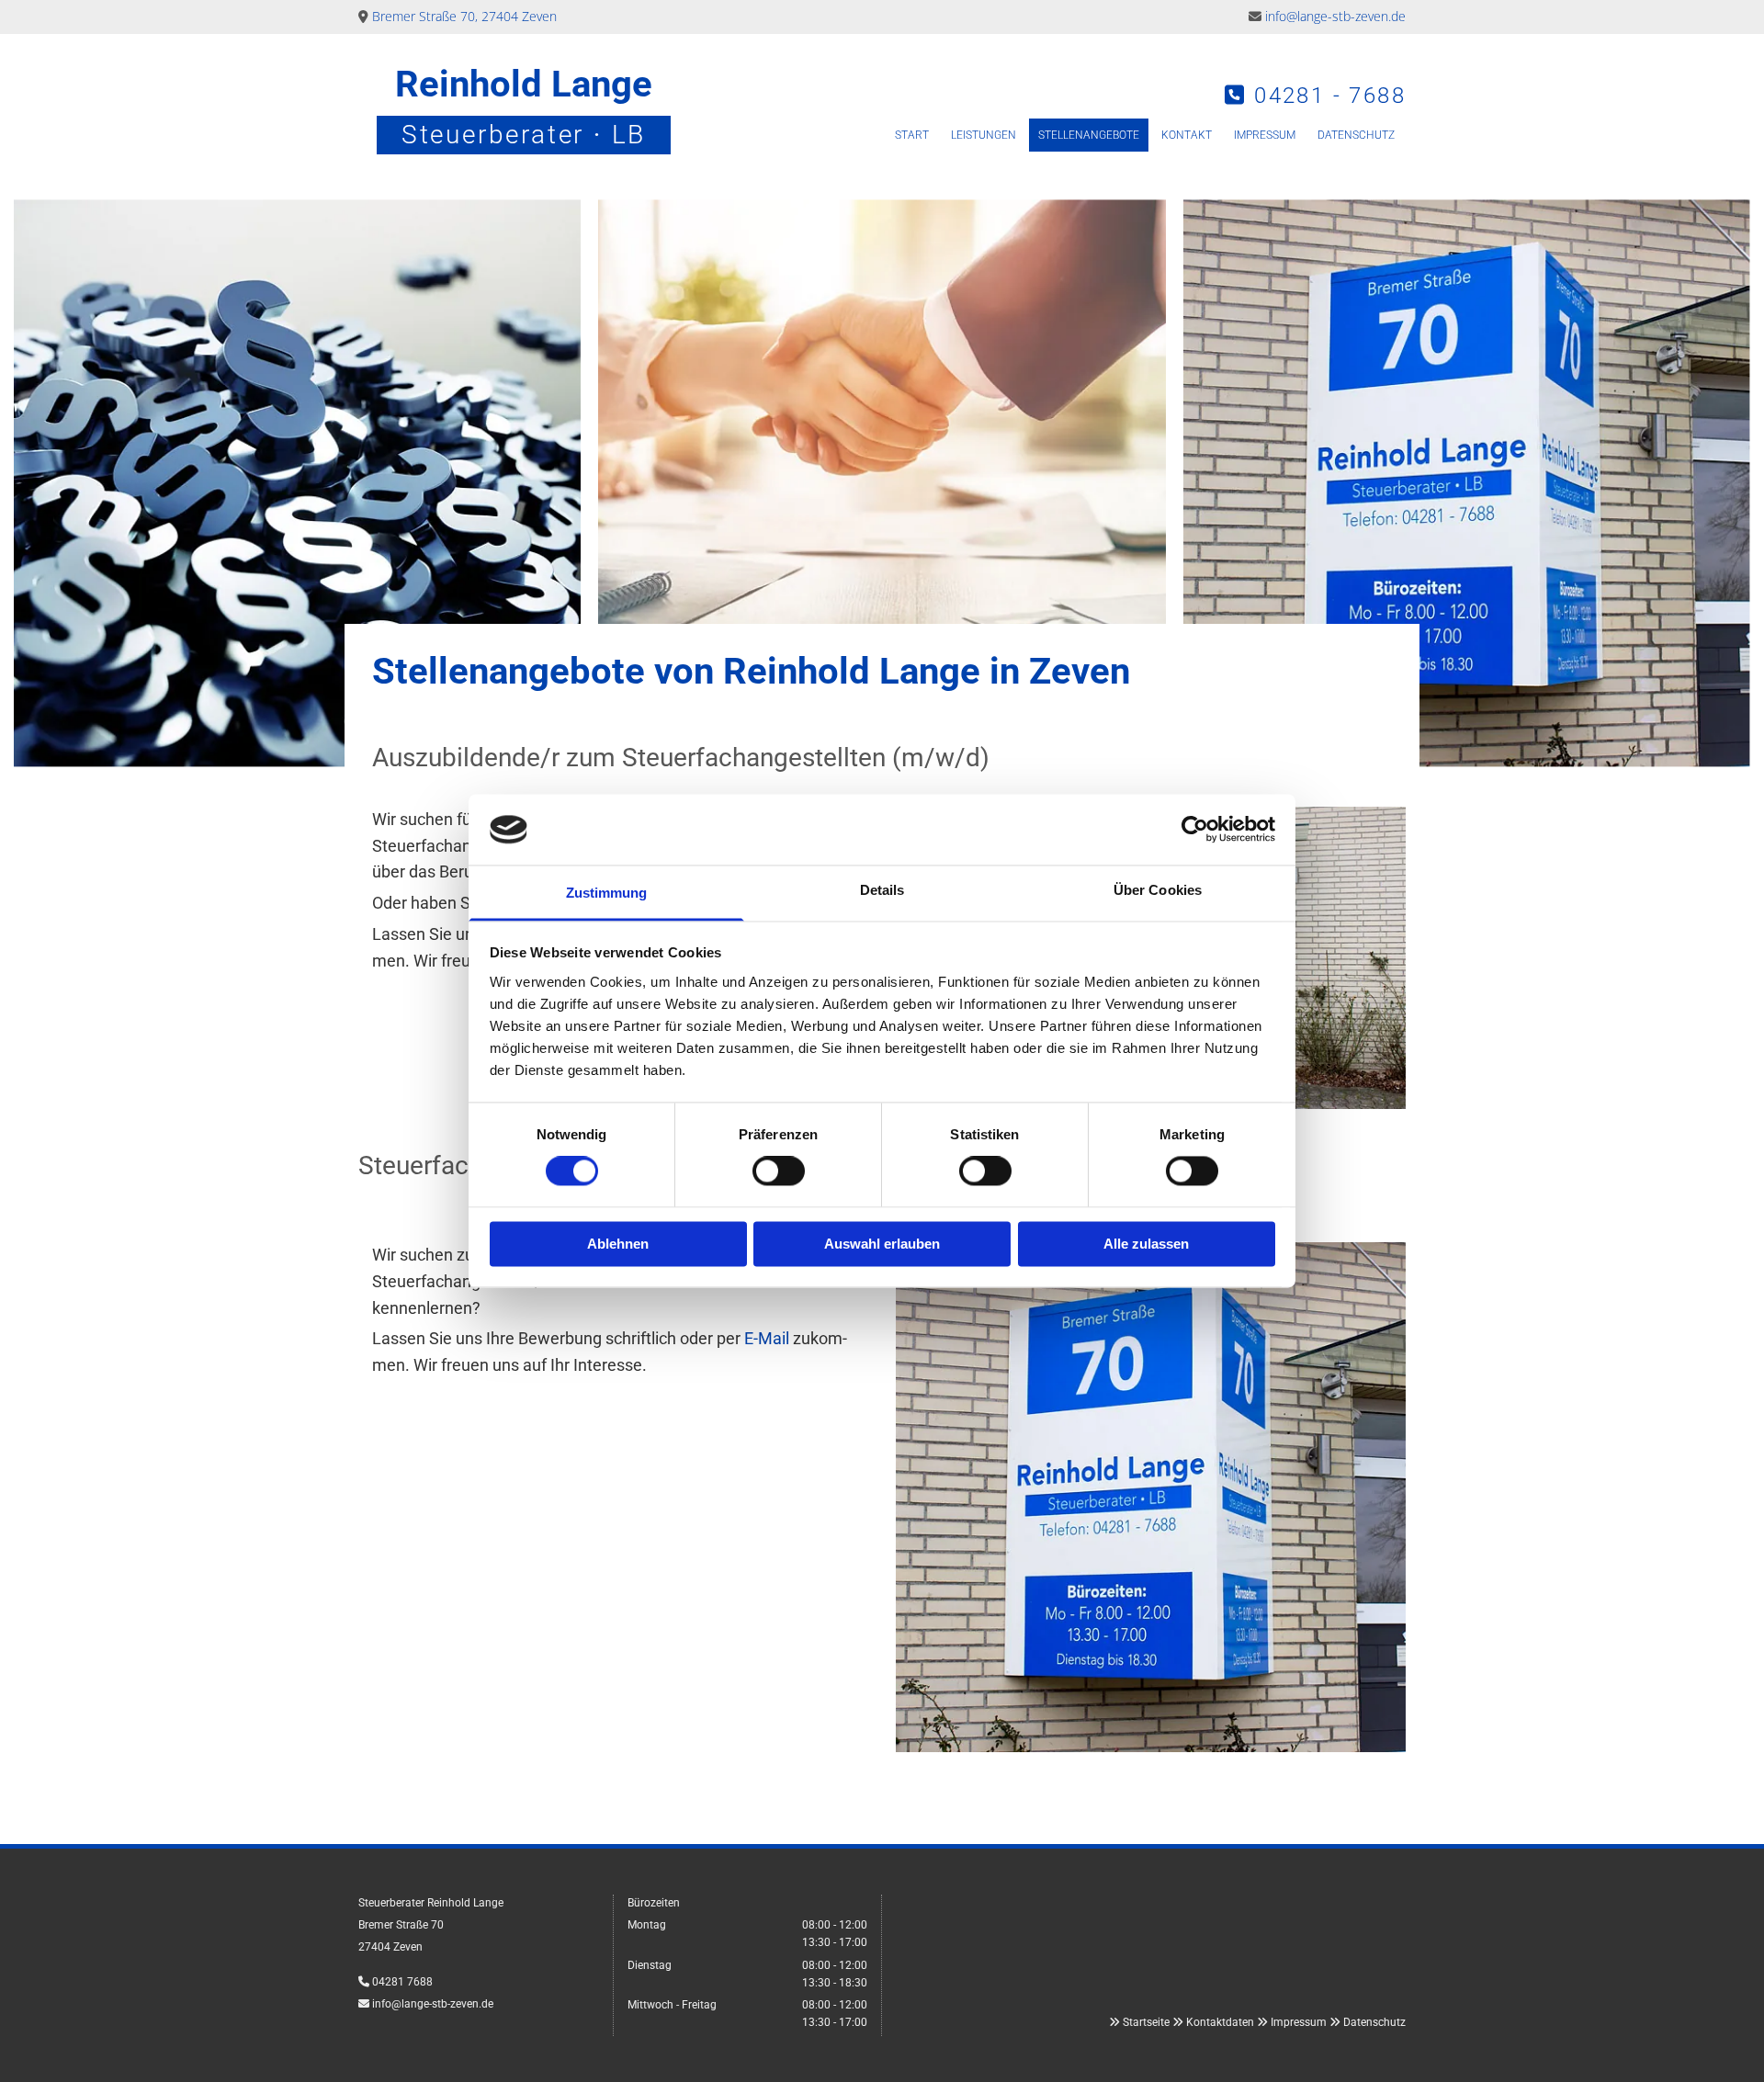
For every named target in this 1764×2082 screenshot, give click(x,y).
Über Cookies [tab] (1158, 890)
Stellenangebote (1089, 135)
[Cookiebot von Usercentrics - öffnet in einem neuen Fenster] (1195, 830)
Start (912, 135)
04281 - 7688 (1330, 96)
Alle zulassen (1146, 1244)
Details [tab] (882, 890)
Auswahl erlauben (882, 1244)
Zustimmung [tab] (607, 893)
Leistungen (984, 135)
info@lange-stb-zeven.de (1335, 16)
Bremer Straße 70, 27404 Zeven (464, 16)
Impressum (1265, 135)
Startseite (1146, 2022)
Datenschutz (1356, 135)
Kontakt (1187, 135)
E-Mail (767, 1338)
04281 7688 (402, 1982)
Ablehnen (618, 1244)
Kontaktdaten (1220, 2022)
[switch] (779, 1171)
